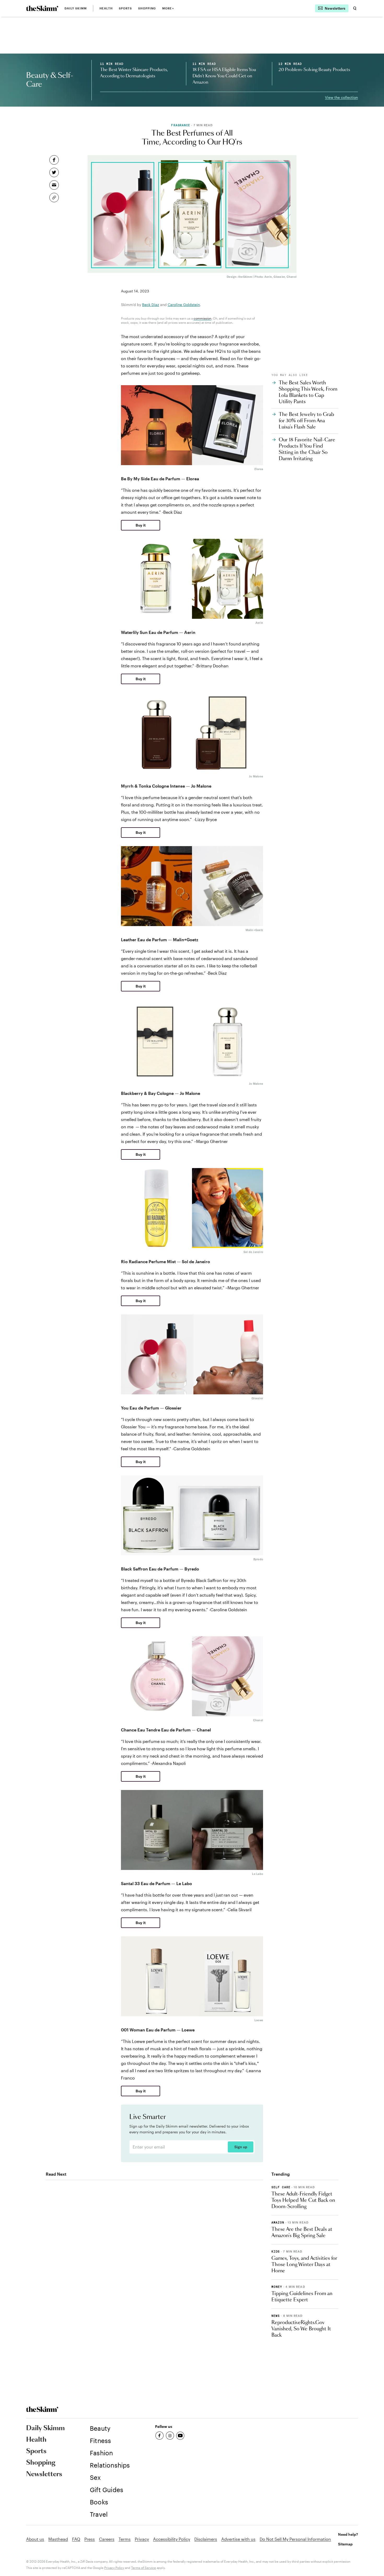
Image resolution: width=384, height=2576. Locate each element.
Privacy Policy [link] (114, 2568)
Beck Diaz (151, 305)
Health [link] (106, 8)
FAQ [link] (76, 2539)
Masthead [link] (58, 2539)
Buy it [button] (141, 525)
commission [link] (202, 318)
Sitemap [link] (345, 2544)
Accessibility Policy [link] (172, 2539)
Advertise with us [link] (238, 2539)
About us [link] (35, 2539)
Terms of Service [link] (144, 2568)
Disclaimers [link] (206, 2539)
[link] (42, 8)
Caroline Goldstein (184, 305)
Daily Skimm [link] (76, 8)
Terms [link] (125, 2539)
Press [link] (90, 2539)
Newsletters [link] (44, 2474)
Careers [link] (107, 2539)
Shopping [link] (147, 8)
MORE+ (168, 8)
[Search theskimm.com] (355, 8)
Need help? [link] (348, 2534)
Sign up (241, 2147)
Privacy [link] (142, 2539)
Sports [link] (126, 8)
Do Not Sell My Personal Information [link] (295, 2539)
